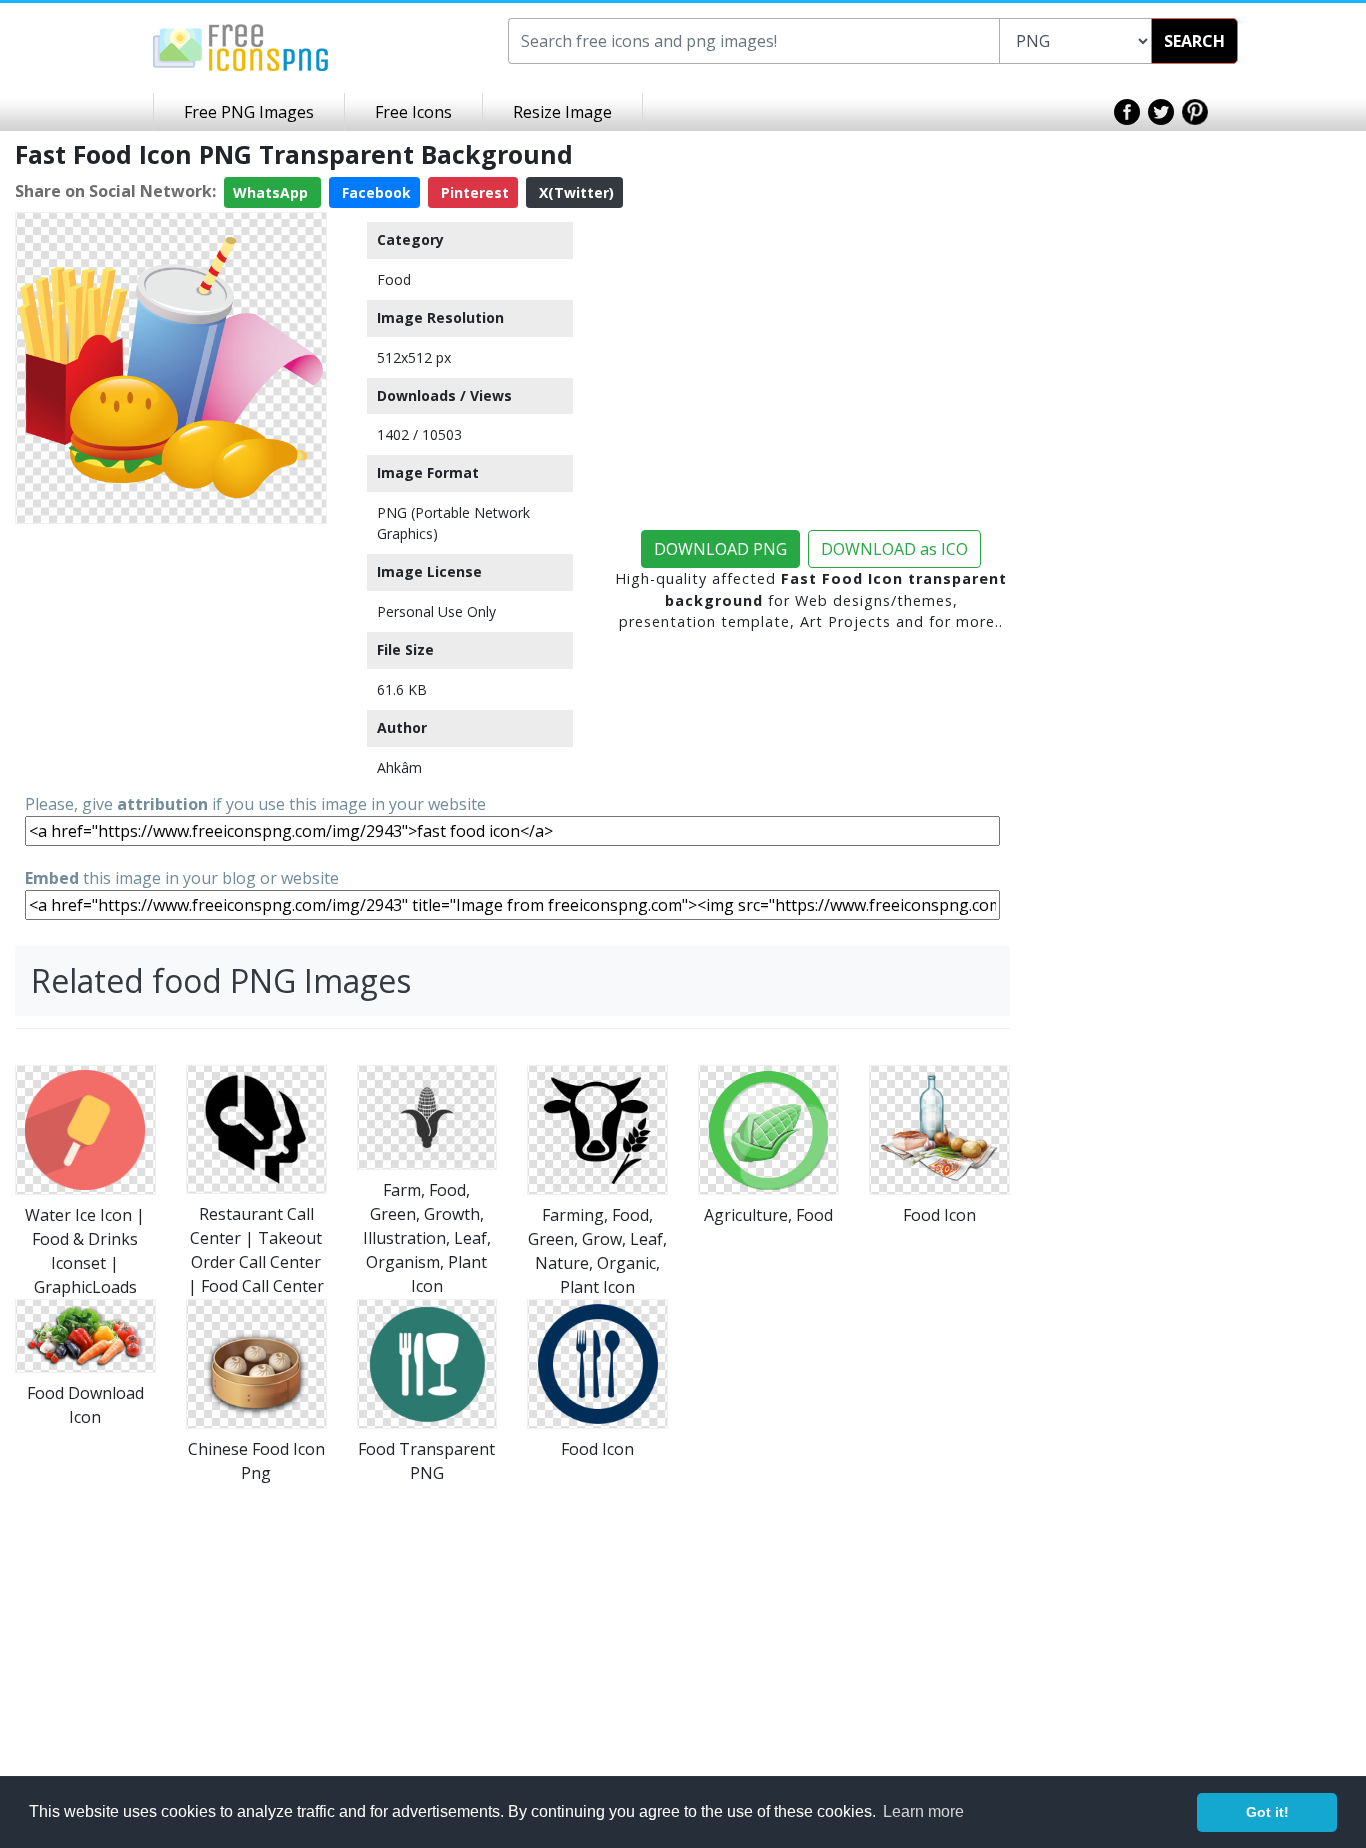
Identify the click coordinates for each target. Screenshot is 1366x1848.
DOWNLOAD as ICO (894, 549)
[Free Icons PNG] (241, 46)
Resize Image (562, 112)
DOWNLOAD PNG (720, 549)
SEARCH (1194, 41)
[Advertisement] (171, 657)
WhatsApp (272, 192)
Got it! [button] (1267, 1812)
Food (394, 279)
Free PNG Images (249, 112)
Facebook (374, 192)
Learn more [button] (923, 1811)
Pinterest (473, 192)
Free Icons (413, 112)
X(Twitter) (574, 192)
